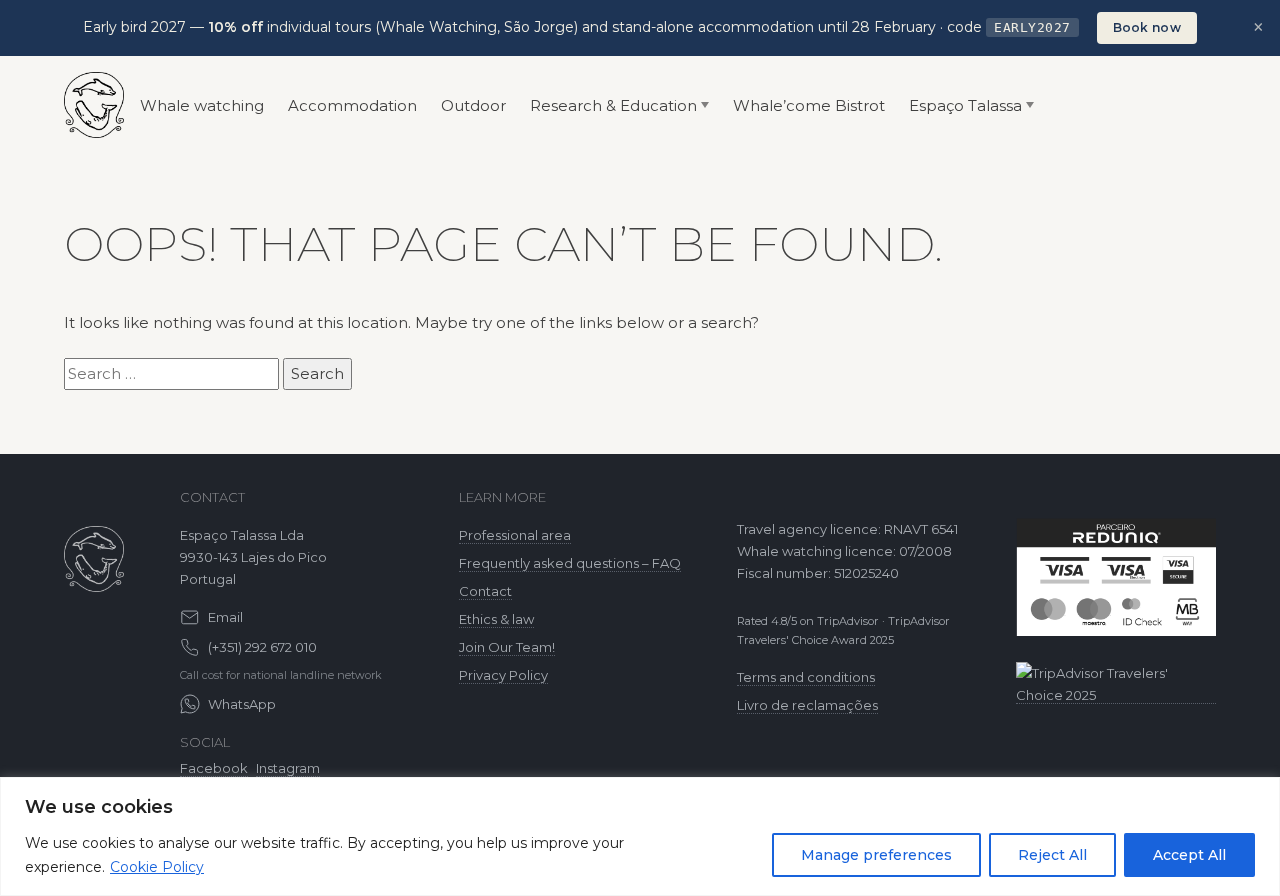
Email (225, 617)
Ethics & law (496, 619)
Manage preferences (876, 855)
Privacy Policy (503, 675)
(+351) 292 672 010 (262, 647)
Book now (1147, 27)
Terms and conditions (806, 677)
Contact (485, 591)
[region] (640, 836)
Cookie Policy (157, 867)
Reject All (1052, 855)
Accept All (1189, 855)
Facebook (214, 768)
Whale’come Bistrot (809, 105)
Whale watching (202, 105)
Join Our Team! (507, 647)
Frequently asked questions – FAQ (570, 563)
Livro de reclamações (807, 705)
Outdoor (473, 105)
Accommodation (352, 105)
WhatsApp (242, 704)
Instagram (288, 768)
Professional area (515, 535)
